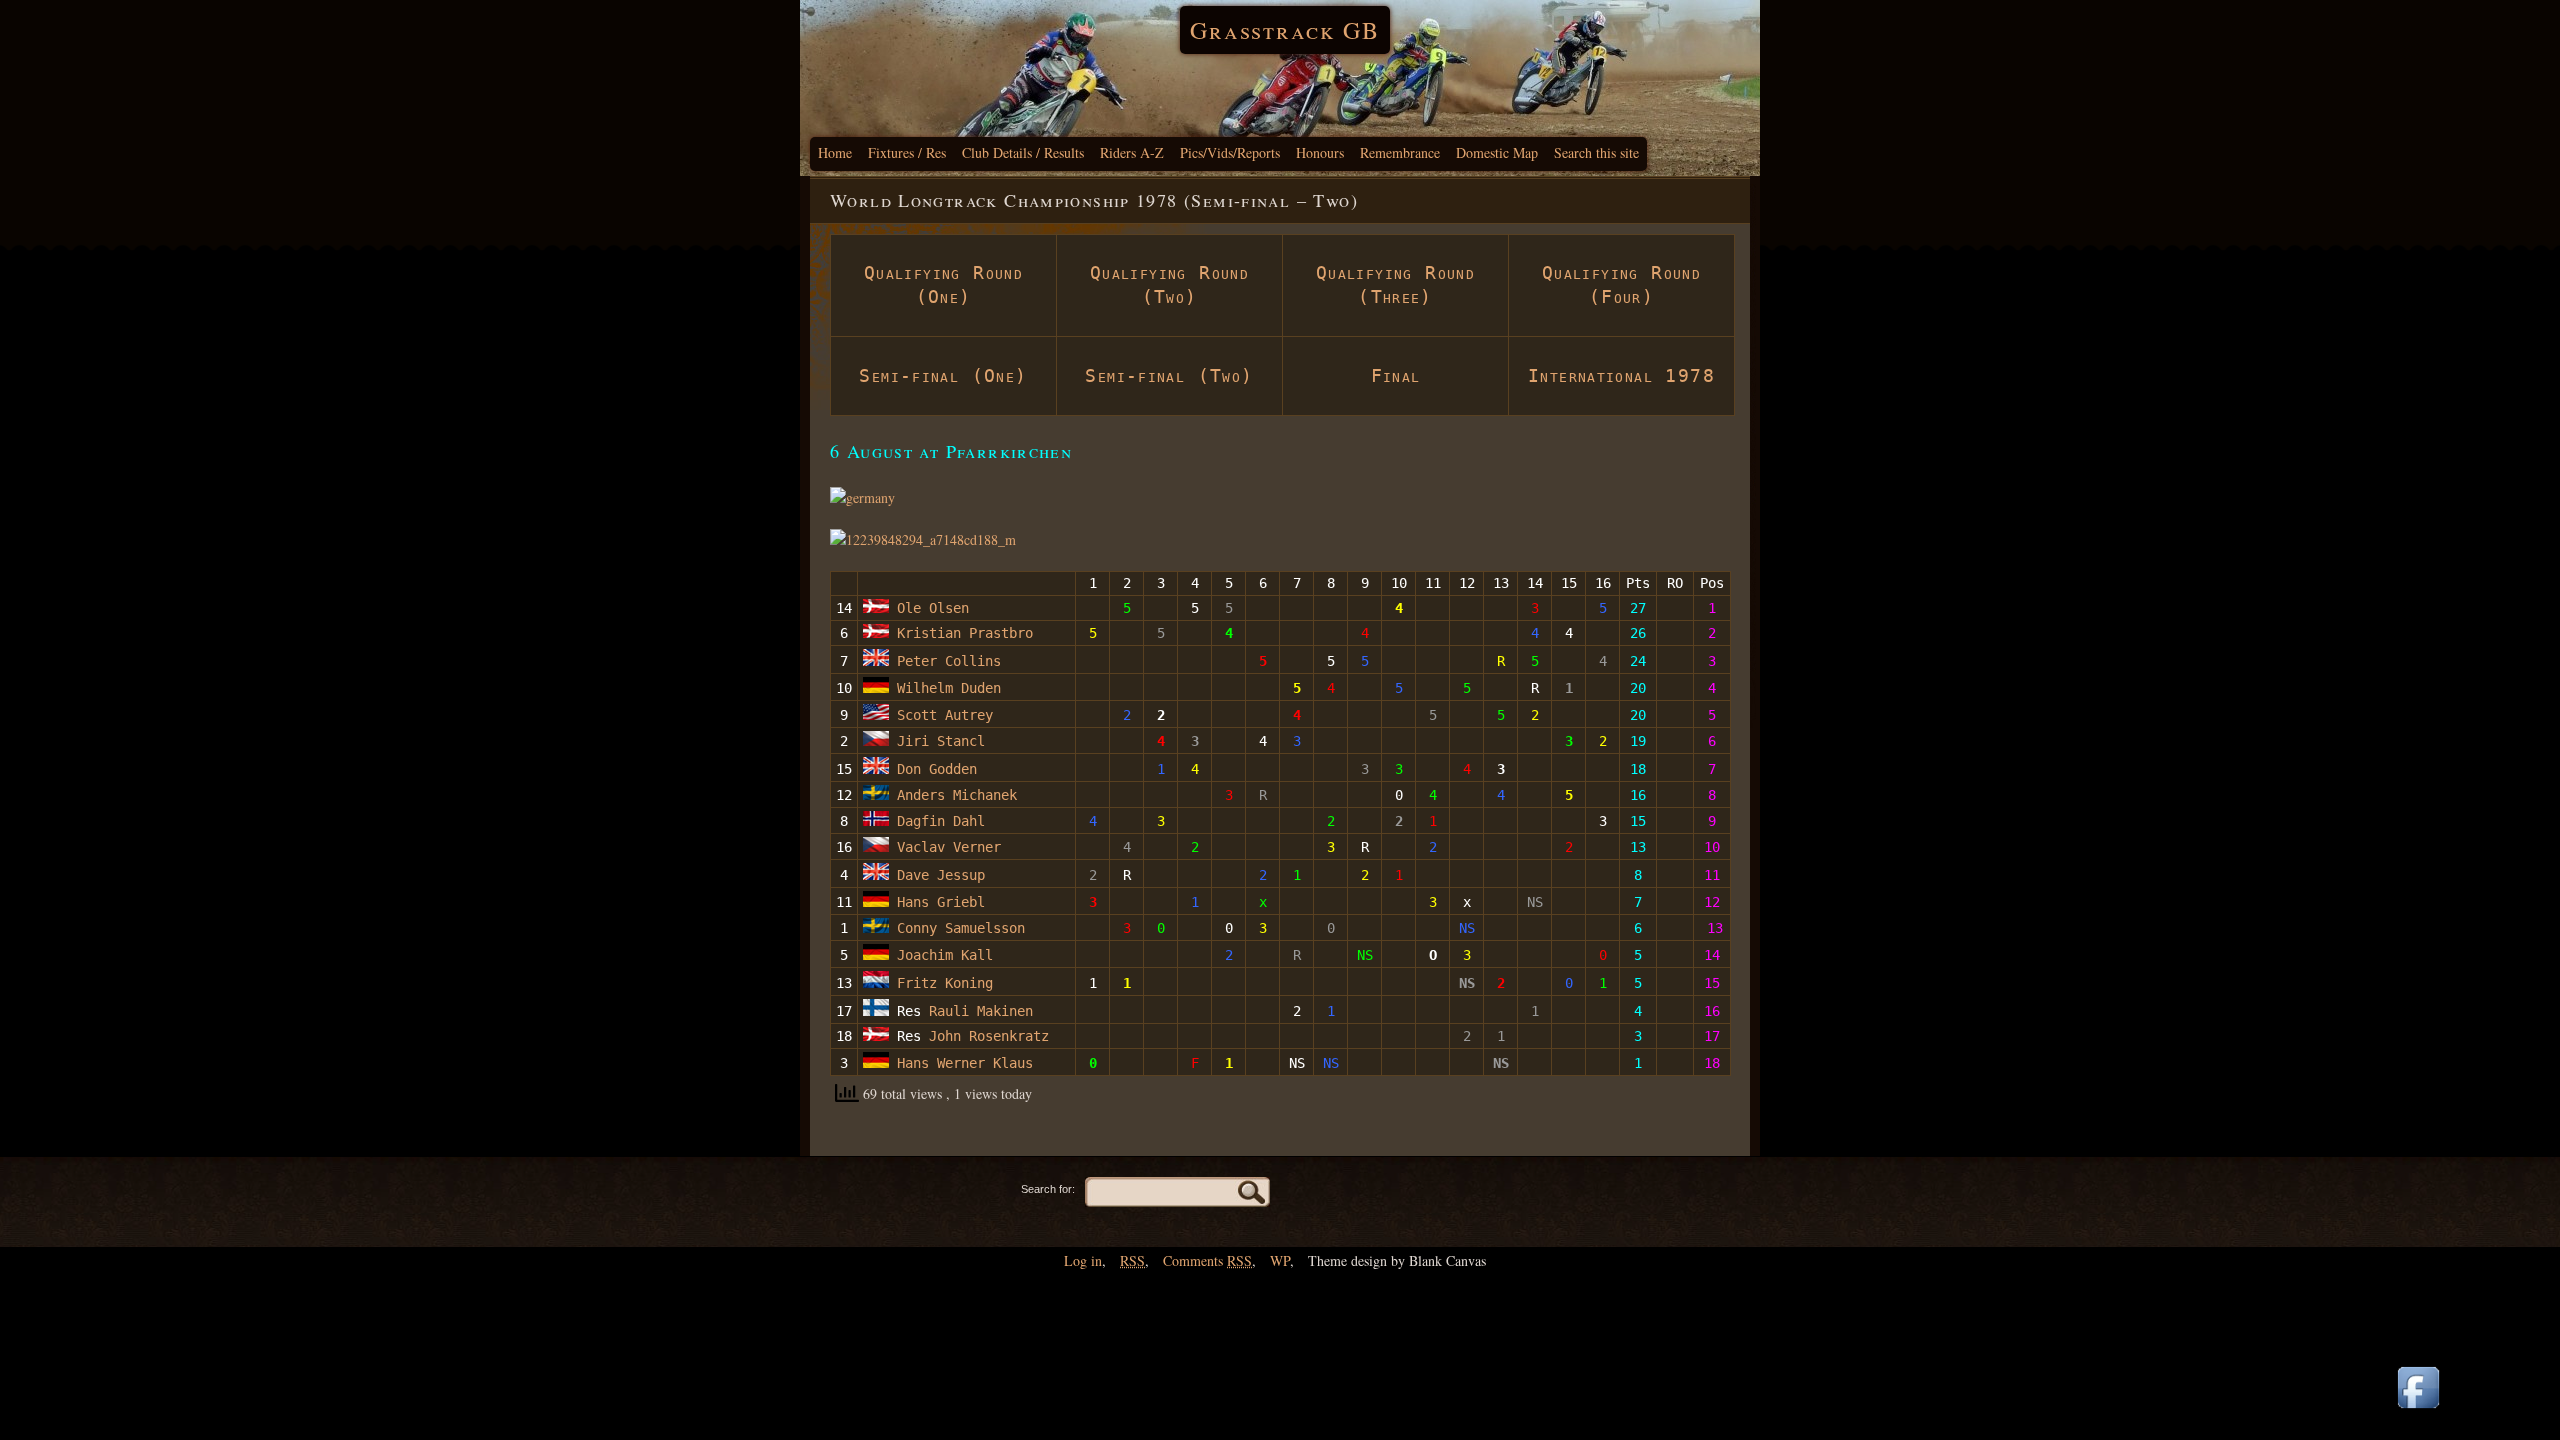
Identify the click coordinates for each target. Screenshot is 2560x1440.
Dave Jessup (937, 875)
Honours (1320, 152)
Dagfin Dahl (937, 821)
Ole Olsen (929, 608)
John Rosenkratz (989, 1036)
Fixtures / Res (907, 152)
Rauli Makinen (981, 1011)
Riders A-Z (1132, 152)
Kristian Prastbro (961, 633)
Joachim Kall (941, 955)
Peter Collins (945, 661)
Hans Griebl (937, 902)
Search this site (1596, 152)
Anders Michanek (953, 795)
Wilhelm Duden (945, 688)
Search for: (1048, 1189)
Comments (1207, 1260)
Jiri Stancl (937, 741)
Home (835, 152)
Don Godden (933, 769)
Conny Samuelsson (961, 928)
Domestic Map (1497, 152)
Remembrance (1400, 152)
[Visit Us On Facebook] (2418, 1409)
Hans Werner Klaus (965, 1063)
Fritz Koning (945, 983)
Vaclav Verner (945, 847)
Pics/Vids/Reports (1230, 152)
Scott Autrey (945, 715)
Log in (1083, 1260)
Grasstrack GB (1285, 30)
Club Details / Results (1023, 152)
